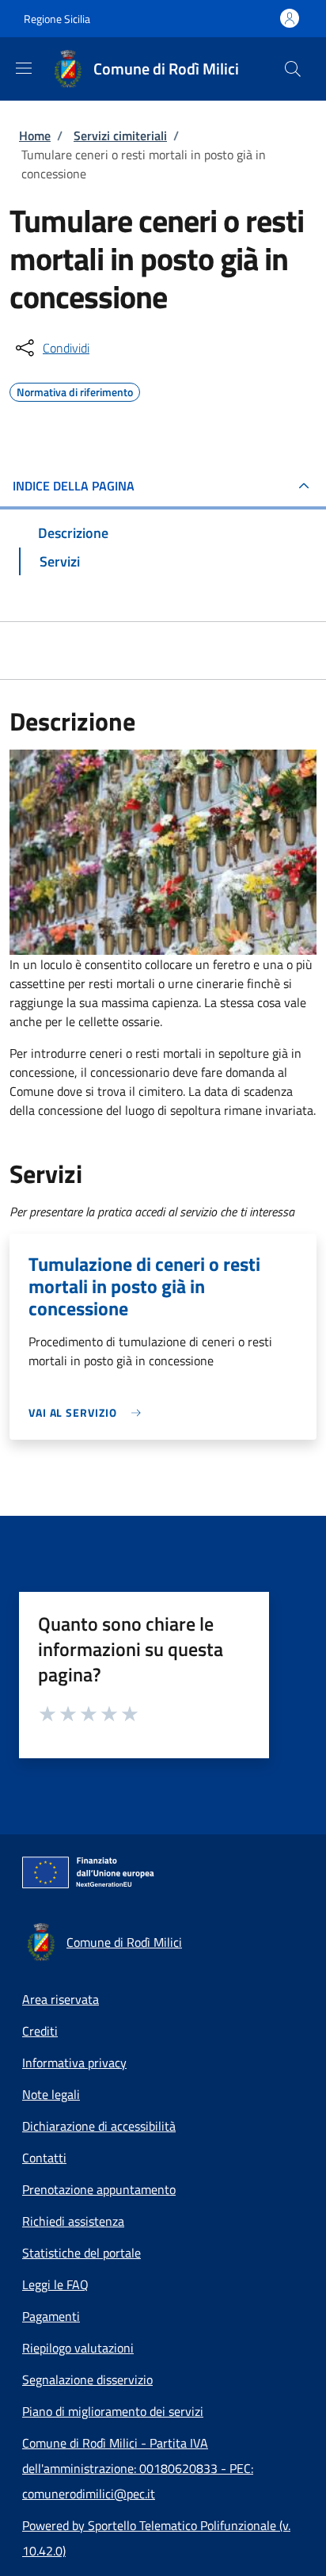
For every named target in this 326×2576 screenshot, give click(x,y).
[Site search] (293, 69)
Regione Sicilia (57, 19)
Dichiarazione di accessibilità (99, 2126)
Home (35, 135)
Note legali (51, 2094)
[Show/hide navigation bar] (24, 68)
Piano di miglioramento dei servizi (113, 2411)
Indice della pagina (74, 486)
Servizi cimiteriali (120, 135)
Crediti (40, 2031)
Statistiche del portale (81, 2253)
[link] (89, 1412)
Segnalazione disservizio (87, 2379)
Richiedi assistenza (73, 2221)
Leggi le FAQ (55, 2284)
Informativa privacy (74, 2063)
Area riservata (61, 1999)
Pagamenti (51, 2316)
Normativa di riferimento (75, 390)
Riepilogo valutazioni (78, 2348)
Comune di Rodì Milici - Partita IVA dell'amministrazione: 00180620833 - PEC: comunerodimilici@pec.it (138, 2468)
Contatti (44, 2158)
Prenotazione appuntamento (99, 2189)
